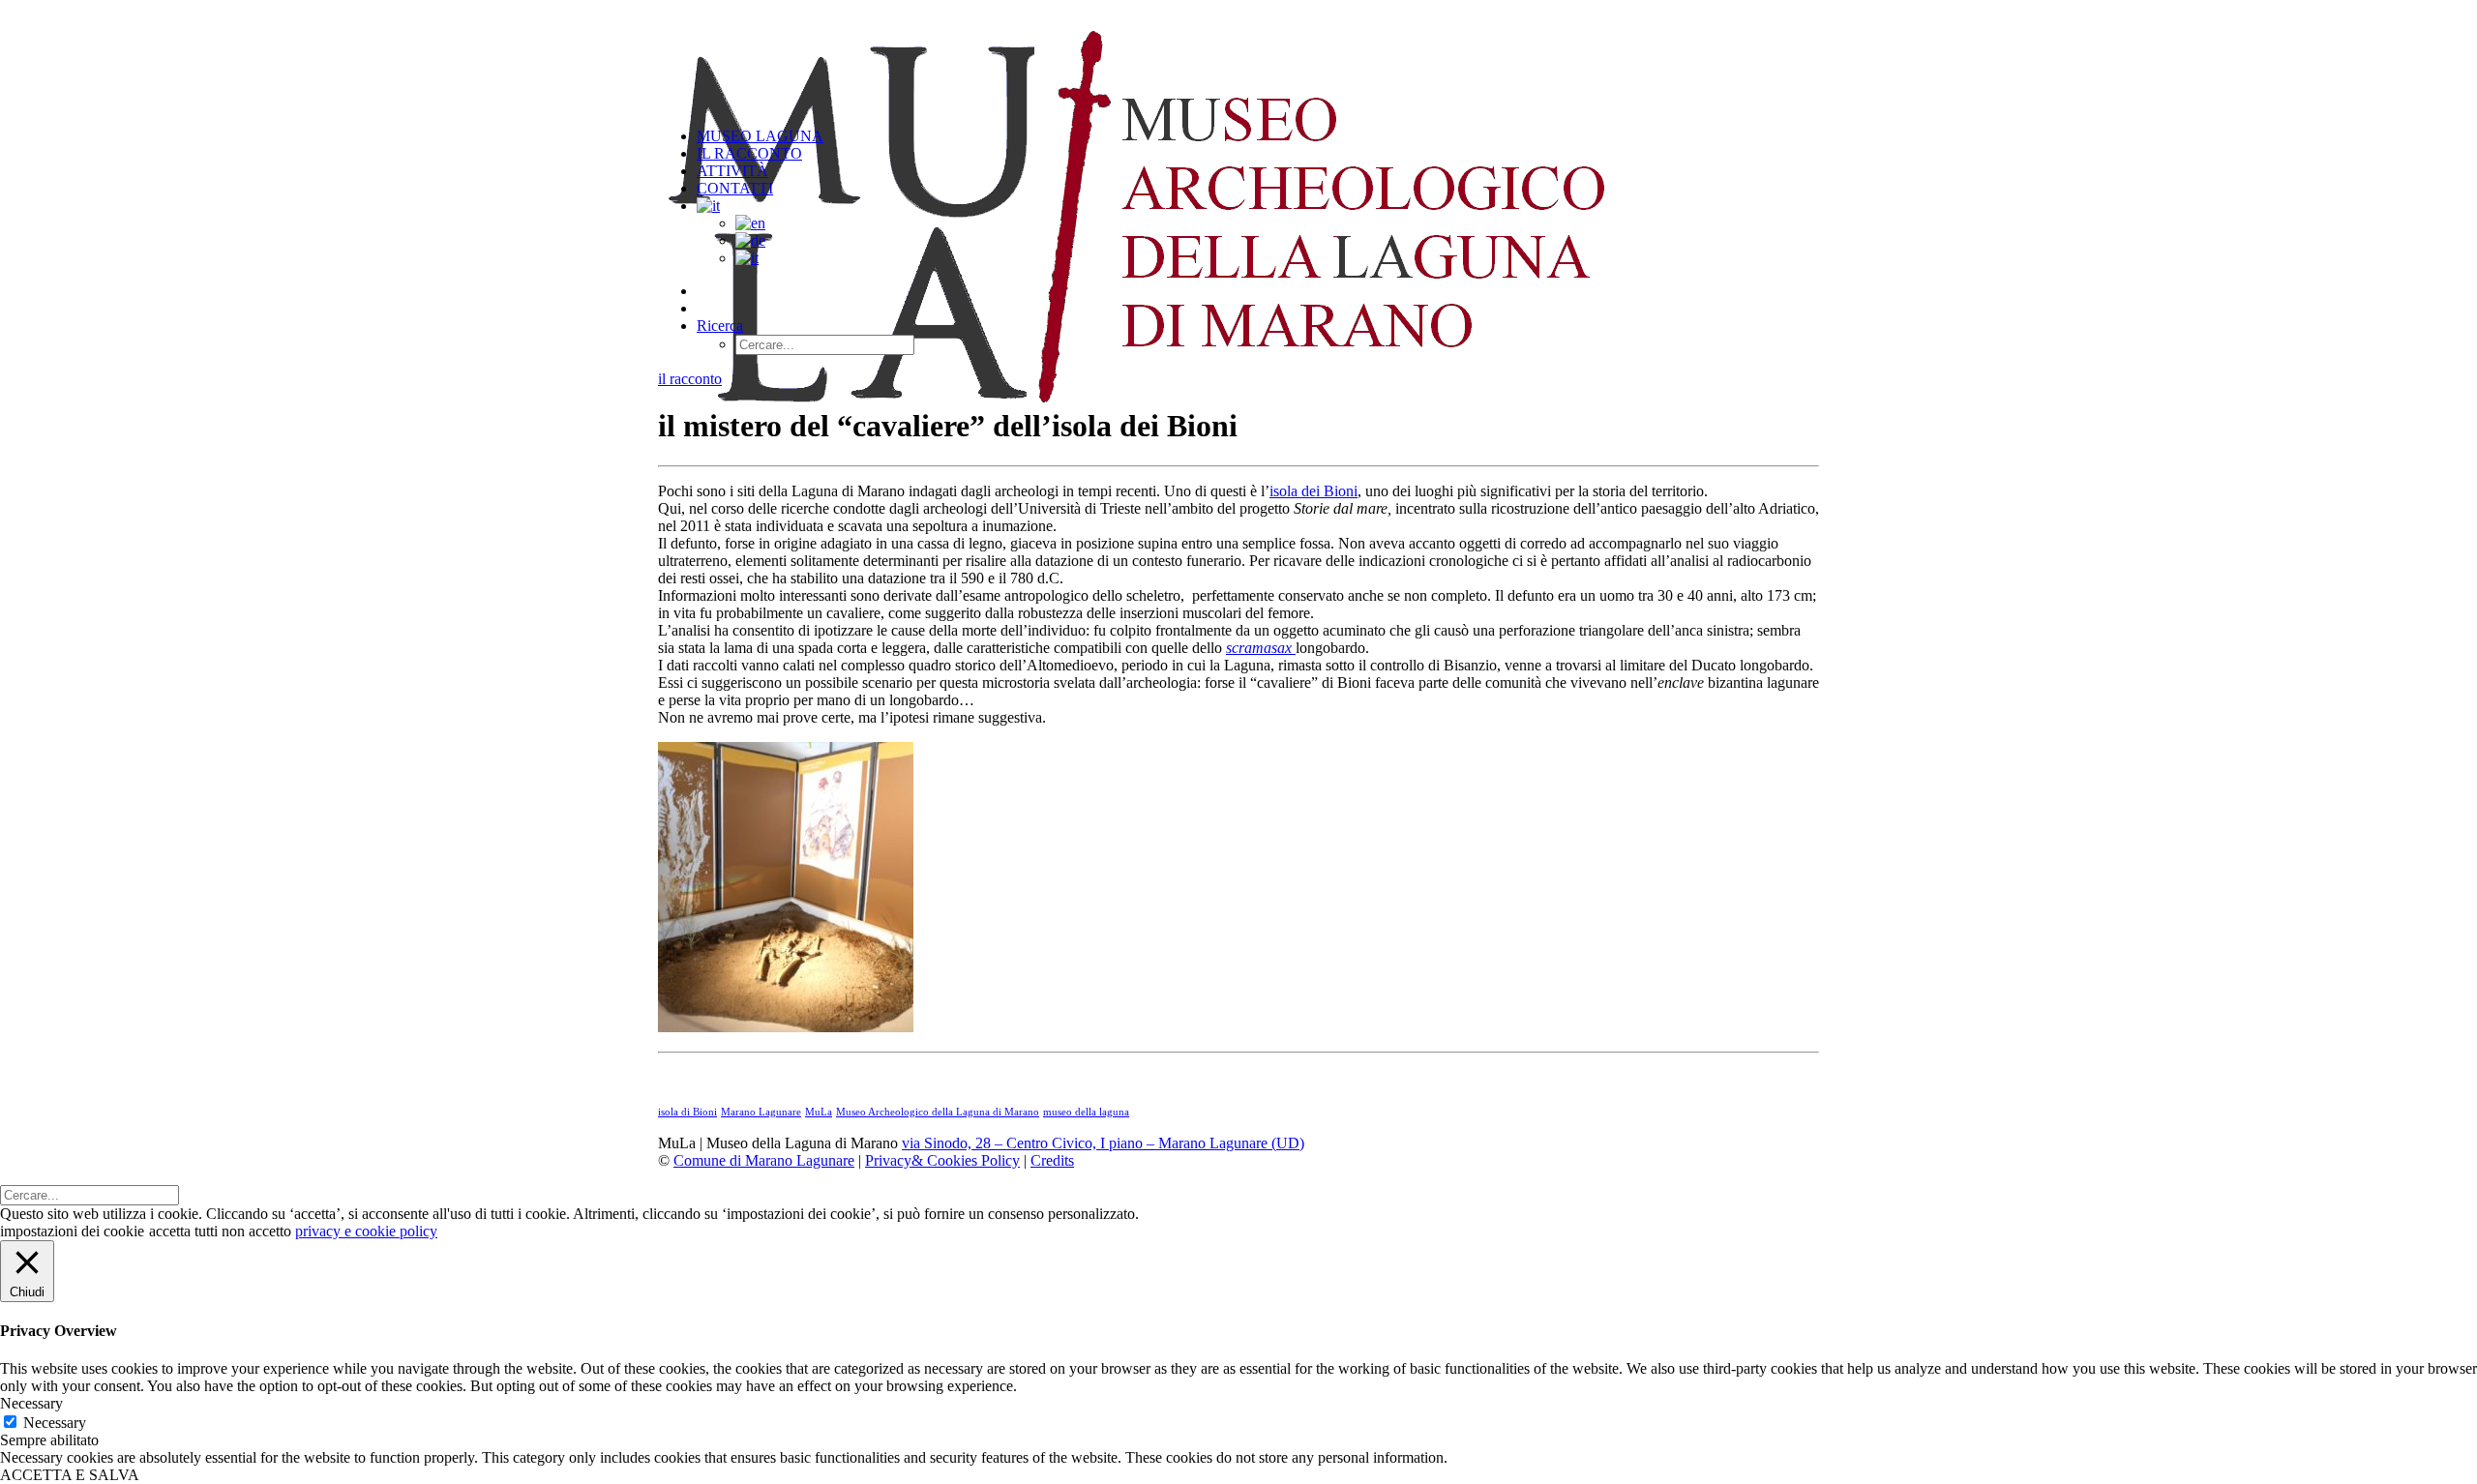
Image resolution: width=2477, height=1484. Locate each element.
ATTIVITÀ (732, 171)
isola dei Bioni (1313, 491)
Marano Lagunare (761, 1112)
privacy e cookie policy (366, 1231)
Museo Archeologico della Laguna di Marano (938, 1112)
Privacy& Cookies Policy (942, 1160)
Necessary (55, 1423)
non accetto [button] (256, 1231)
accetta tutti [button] (183, 1231)
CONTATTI (735, 188)
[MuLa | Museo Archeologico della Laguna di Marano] (1238, 56)
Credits (1052, 1160)
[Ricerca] (90, 1194)
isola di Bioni (687, 1112)
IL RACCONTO (749, 153)
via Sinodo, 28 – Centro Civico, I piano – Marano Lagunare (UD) (1103, 1143)
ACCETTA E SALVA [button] (70, 1475)
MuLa (819, 1112)
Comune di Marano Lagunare (764, 1160)
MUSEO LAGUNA (760, 136)
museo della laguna (1086, 1112)
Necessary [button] (31, 1403)
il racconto (690, 379)
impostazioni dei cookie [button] (72, 1231)
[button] (720, 326)
